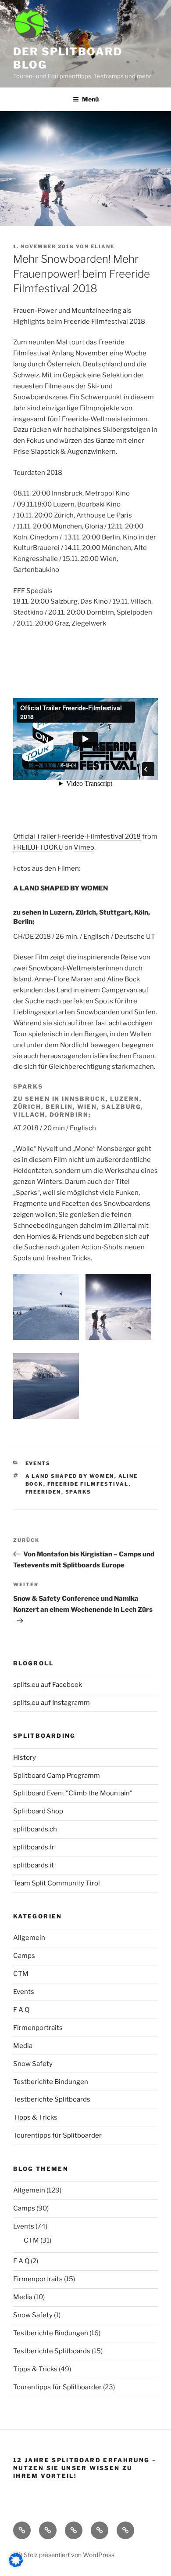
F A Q (21, 2010)
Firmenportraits (38, 2028)
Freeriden (43, 1492)
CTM (21, 1974)
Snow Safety (33, 2064)
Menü (90, 99)
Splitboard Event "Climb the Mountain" (73, 1793)
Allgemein (29, 1938)
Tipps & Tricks (35, 2117)
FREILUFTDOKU (38, 847)
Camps (24, 1956)
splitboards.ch (35, 1829)
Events (38, 1463)
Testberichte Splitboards (52, 2099)
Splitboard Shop (38, 1811)
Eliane (103, 246)
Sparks (78, 1492)
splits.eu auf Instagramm (52, 1703)
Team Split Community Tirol (57, 1883)
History (25, 1758)
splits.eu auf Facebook (48, 1685)
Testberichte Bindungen (51, 2082)
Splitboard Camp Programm (57, 1776)
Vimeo (84, 847)
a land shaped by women (70, 1476)
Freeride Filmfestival (88, 1484)
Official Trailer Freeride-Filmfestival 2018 (77, 836)
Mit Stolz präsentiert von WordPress (64, 2555)
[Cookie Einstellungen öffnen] (16, 2565)
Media (23, 2046)
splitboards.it (34, 1865)
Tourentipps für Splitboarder (57, 2135)
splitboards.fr (34, 1847)
